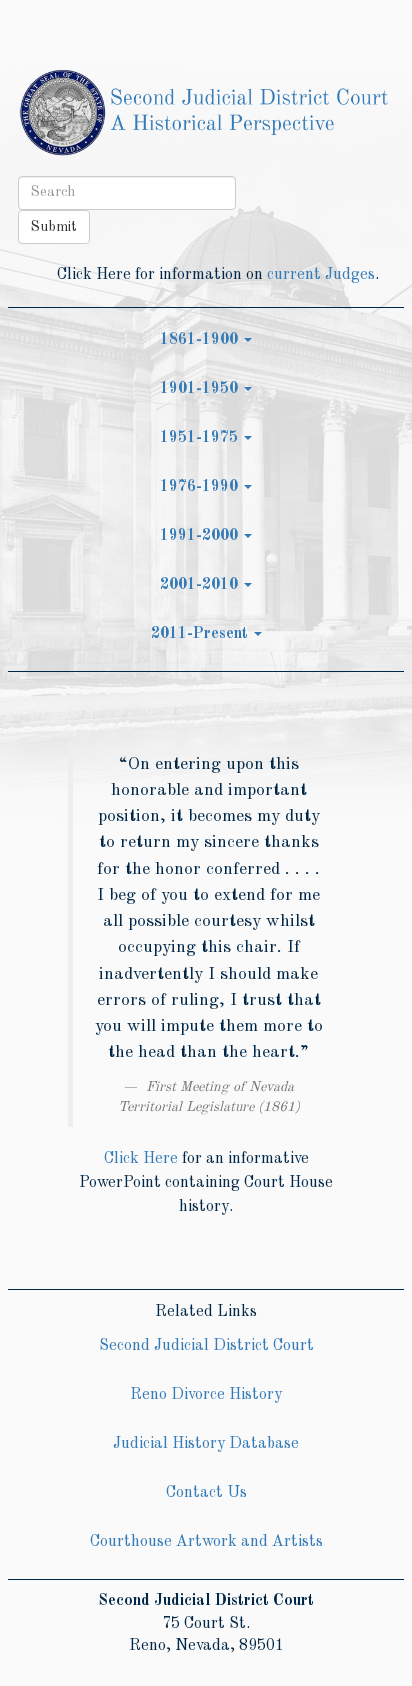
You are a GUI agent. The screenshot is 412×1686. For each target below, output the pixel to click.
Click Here (141, 1159)
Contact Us (206, 1493)
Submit (54, 227)
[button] (205, 340)
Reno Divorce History (206, 1395)
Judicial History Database (206, 1444)
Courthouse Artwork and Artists (206, 1542)
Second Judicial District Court (206, 1346)
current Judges (321, 275)
